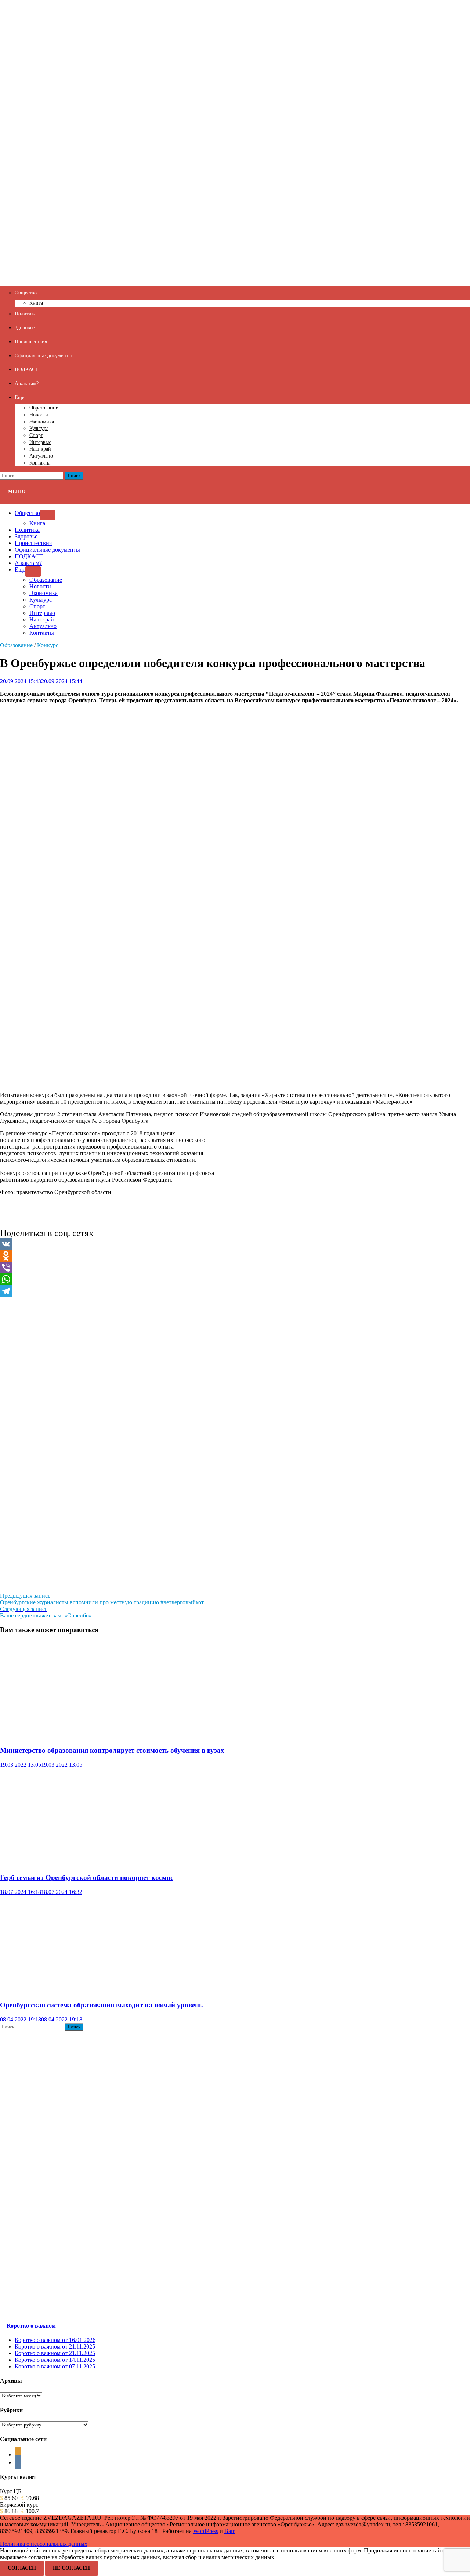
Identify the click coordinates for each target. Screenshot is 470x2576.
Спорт (36, 435)
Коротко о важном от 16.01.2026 (55, 2340)
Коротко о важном (31, 2326)
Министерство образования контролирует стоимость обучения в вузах (112, 1750)
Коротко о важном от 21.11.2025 (55, 2346)
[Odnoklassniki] (235, 1256)
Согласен (22, 2568)
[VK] (235, 1244)
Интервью (40, 442)
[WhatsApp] (235, 1279)
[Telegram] (235, 1291)
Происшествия (31, 341)
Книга (36, 303)
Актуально (41, 456)
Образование (44, 408)
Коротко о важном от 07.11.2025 (55, 2366)
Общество (26, 293)
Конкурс (48, 645)
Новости (39, 415)
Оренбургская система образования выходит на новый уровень (101, 2005)
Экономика (42, 422)
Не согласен (71, 2568)
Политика (26, 314)
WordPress (206, 2531)
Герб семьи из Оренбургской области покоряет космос (87, 1878)
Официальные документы (43, 355)
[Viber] (235, 1268)
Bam (230, 2531)
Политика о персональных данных (44, 2544)
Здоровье (25, 327)
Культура (39, 428)
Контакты (40, 463)
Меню (17, 492)
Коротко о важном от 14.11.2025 (55, 2360)
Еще (19, 397)
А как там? (27, 383)
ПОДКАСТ (27, 369)
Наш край (40, 449)
